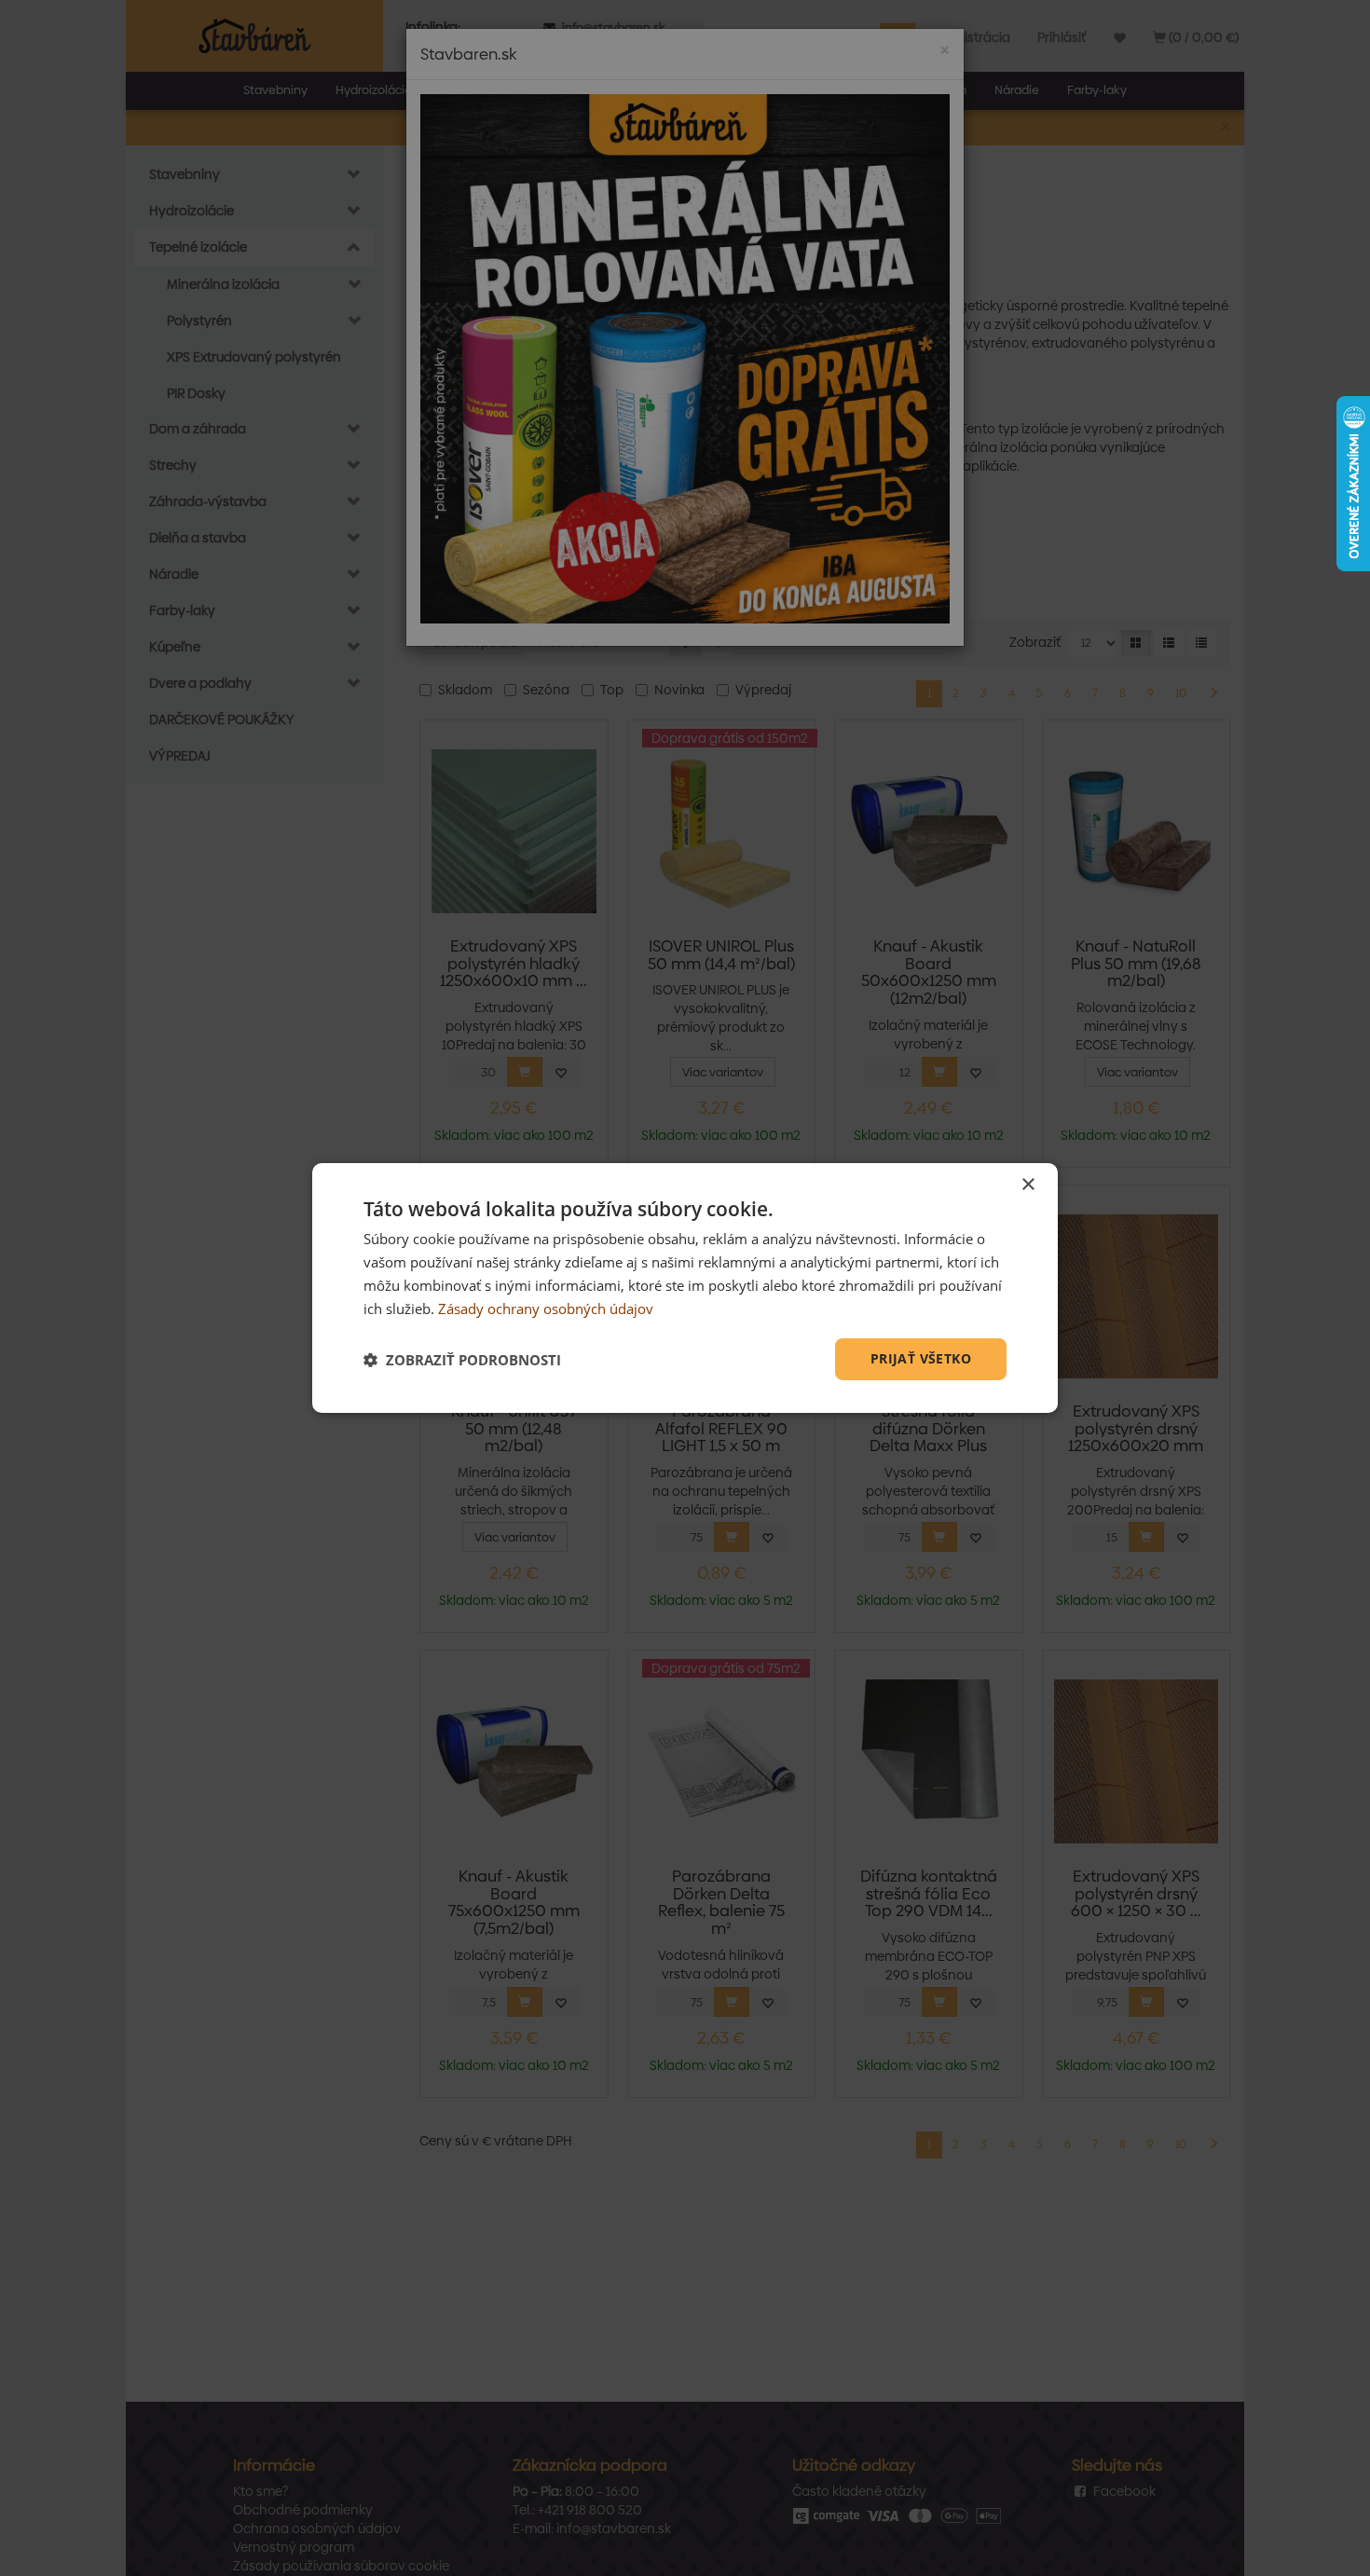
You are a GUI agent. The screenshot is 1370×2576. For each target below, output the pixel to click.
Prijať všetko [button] (921, 1358)
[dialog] (685, 1288)
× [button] (1027, 1185)
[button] (462, 1360)
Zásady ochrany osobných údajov (546, 1309)
